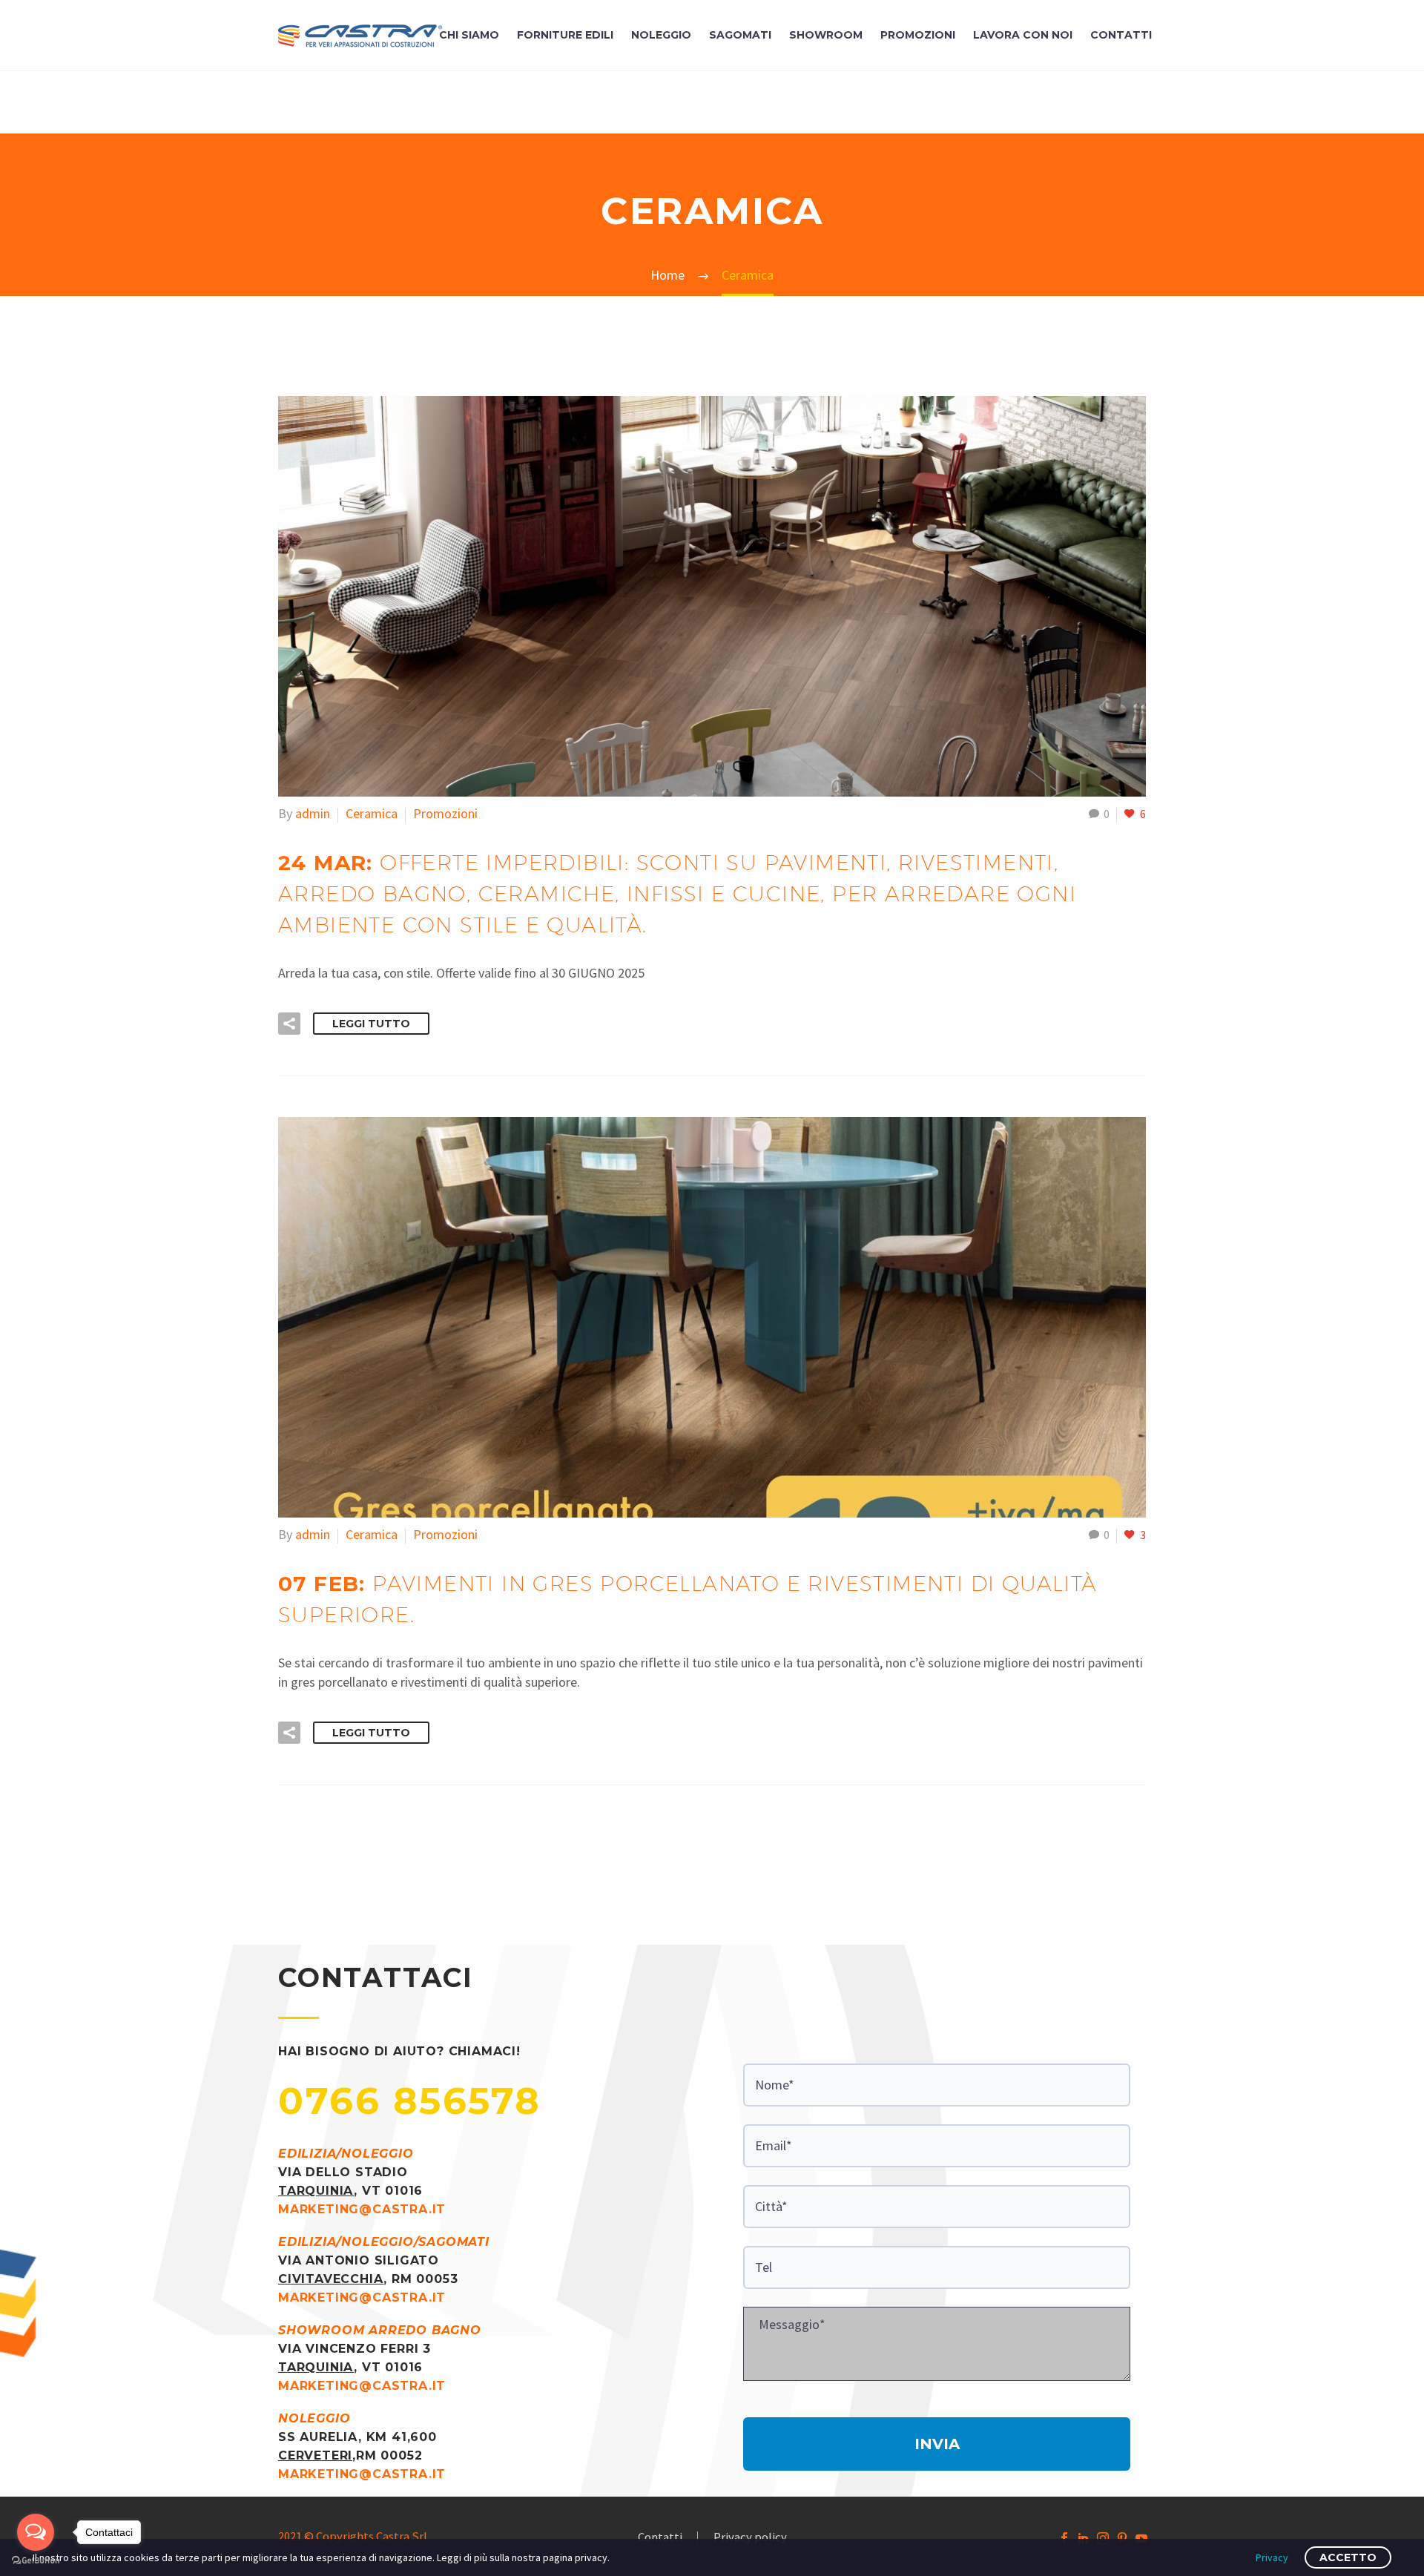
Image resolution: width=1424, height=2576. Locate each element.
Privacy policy (750, 2538)
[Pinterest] (1122, 2538)
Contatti (1121, 35)
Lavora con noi (1023, 35)
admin (313, 813)
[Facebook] (1064, 2538)
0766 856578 (410, 2101)
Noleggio (661, 35)
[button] (289, 1024)
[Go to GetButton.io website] (36, 2561)
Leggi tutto (371, 1024)
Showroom (826, 35)
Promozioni (918, 35)
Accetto (1348, 2557)
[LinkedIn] (1084, 2538)
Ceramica (372, 813)
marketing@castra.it (362, 2209)
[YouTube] (1141, 2538)
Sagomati (740, 35)
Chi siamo (469, 35)
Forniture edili (565, 35)
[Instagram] (1103, 2538)
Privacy (1272, 2557)
